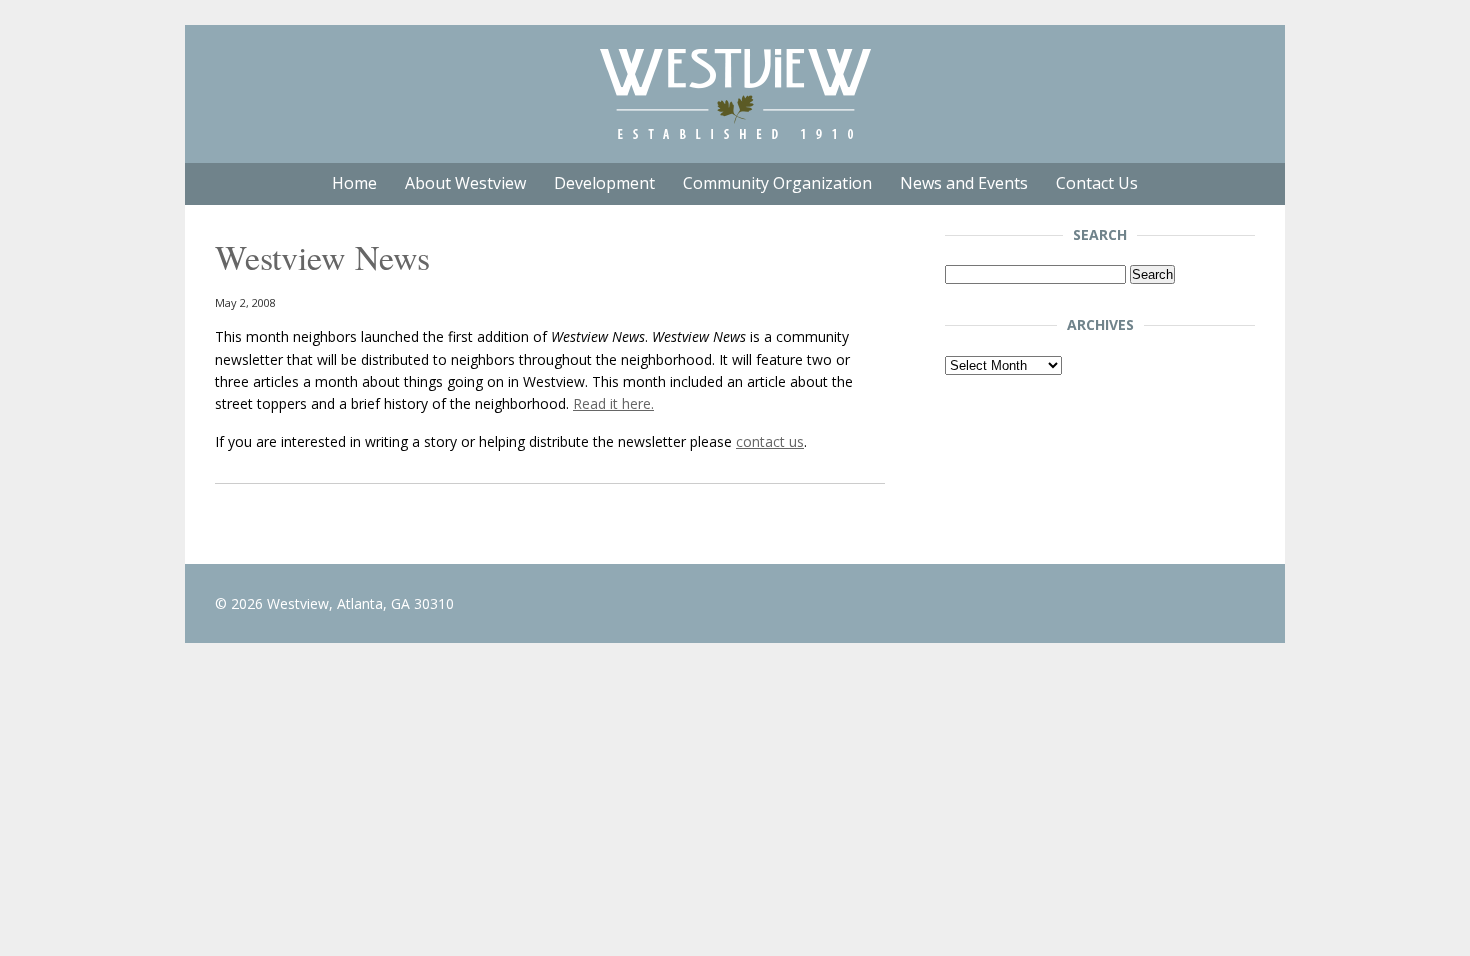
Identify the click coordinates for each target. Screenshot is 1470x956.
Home (354, 183)
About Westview (465, 183)
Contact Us (1097, 183)
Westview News (322, 257)
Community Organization (777, 183)
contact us (770, 441)
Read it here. (613, 403)
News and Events (964, 183)
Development (604, 183)
